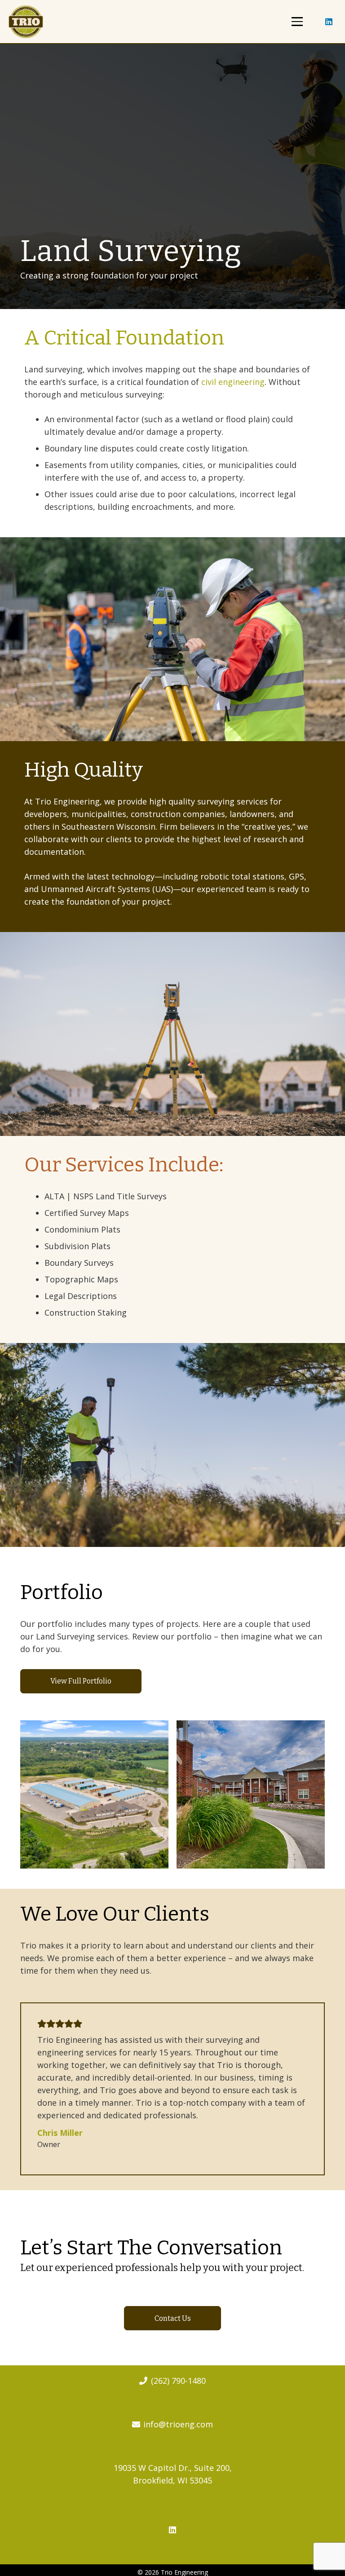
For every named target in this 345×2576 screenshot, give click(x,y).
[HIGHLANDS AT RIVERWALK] (251, 1794)
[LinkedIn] (329, 22)
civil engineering (233, 382)
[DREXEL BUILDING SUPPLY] (94, 1794)
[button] (297, 21)
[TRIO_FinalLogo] (26, 22)
